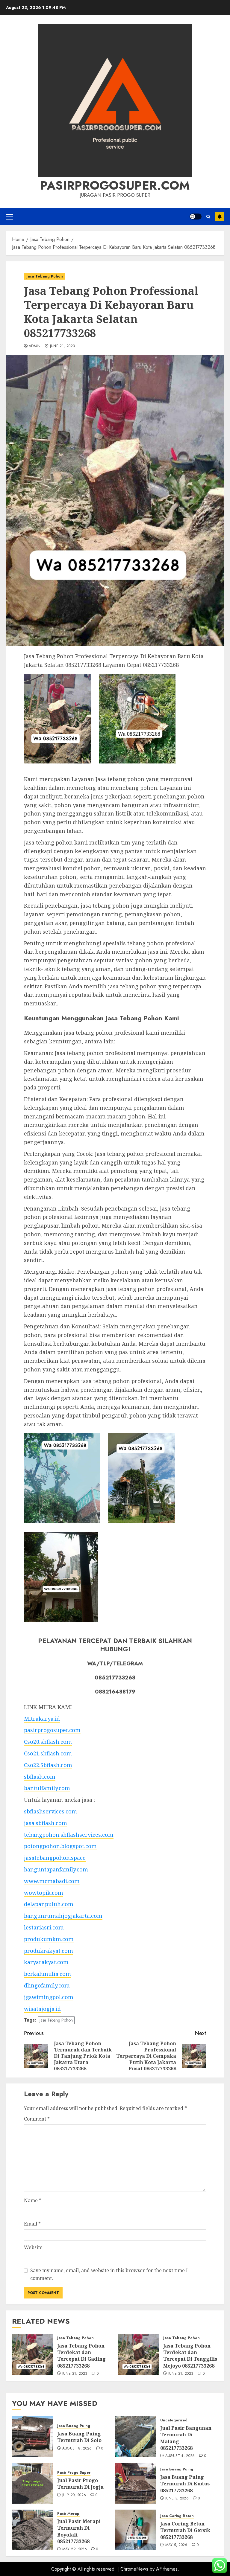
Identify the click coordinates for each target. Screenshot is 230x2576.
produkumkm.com (49, 1939)
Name (33, 2200)
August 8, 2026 (77, 2449)
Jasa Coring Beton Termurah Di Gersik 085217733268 (185, 2530)
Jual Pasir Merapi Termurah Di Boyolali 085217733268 (79, 2531)
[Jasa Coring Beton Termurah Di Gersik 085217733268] (135, 2530)
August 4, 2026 (180, 2456)
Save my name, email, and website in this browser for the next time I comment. (109, 2274)
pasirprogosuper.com (52, 1730)
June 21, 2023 (63, 346)
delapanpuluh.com (49, 1904)
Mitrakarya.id (42, 1719)
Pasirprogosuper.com (115, 185)
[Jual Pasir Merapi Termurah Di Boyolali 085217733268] (32, 2530)
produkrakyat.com (49, 1951)
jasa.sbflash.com (46, 1823)
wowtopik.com (44, 1893)
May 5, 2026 (176, 2545)
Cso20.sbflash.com (48, 1742)
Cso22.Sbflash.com (48, 1765)
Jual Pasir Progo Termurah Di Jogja (80, 2484)
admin (35, 346)
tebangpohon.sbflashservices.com (69, 1835)
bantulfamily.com (47, 1788)
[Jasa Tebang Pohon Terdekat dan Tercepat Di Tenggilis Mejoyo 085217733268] (138, 2354)
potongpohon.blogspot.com (60, 1846)
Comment (37, 2119)
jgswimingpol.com (49, 1997)
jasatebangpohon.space (55, 1858)
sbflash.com (40, 1777)
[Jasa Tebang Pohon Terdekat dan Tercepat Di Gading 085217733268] (32, 2354)
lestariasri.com (44, 1927)
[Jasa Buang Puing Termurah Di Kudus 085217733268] (135, 2483)
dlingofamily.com (47, 1985)
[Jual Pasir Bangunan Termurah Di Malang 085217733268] (135, 2437)
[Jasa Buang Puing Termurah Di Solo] (32, 2437)
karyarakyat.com (46, 1962)
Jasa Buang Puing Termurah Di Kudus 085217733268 (185, 2484)
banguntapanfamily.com (56, 1869)
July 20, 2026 (74, 2495)
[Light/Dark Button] (196, 217)
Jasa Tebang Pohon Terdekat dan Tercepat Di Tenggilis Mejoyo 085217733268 (190, 2356)
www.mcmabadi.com (52, 1881)
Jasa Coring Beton (177, 2516)
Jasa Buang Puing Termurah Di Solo (79, 2437)
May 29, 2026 (75, 2549)
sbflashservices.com (50, 1811)
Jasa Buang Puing (74, 2426)
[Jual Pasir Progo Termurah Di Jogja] (32, 2483)
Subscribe (220, 217)
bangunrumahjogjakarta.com (63, 1916)
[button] (9, 217)
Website (33, 2247)
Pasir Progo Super (74, 2473)
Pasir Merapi (69, 2514)
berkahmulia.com (47, 1974)
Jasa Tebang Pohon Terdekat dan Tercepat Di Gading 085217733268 (81, 2356)
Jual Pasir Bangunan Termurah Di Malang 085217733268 (186, 2438)
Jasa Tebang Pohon (45, 276)
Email (32, 2224)
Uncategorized (174, 2420)
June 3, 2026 (177, 2499)
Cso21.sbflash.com (48, 1753)
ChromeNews (134, 2569)
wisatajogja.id (42, 2009)
